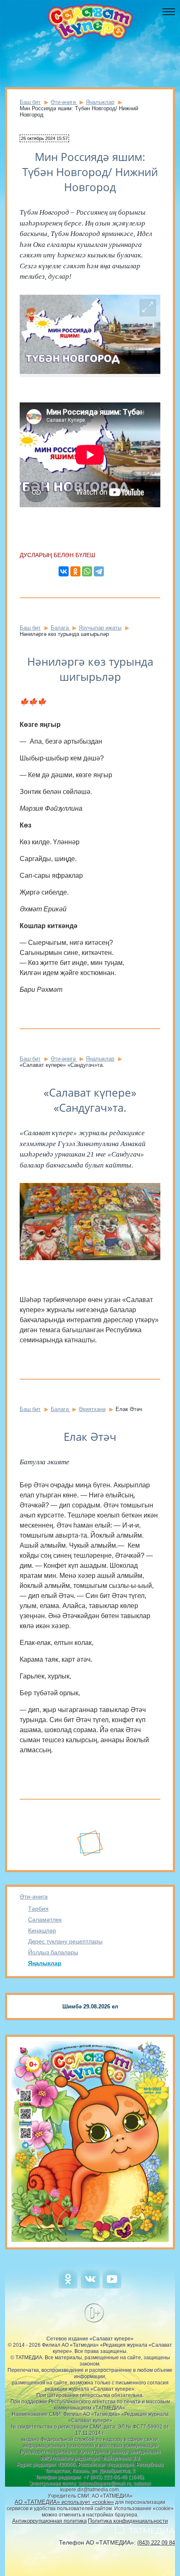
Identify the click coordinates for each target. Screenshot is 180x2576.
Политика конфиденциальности (128, 2521)
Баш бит (30, 102)
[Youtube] (112, 2287)
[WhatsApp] (87, 571)
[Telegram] (99, 571)
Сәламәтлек (45, 1920)
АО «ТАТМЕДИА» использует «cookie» (64, 2502)
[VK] (90, 2287)
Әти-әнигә (34, 1896)
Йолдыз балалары (53, 1952)
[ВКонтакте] (64, 571)
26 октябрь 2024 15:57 (44, 138)
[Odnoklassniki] (68, 2287)
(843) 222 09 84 (156, 2543)
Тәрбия (38, 1909)
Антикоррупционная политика (49, 2521)
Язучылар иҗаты (100, 628)
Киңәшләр (42, 1930)
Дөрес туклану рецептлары (65, 1941)
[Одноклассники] (75, 571)
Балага (60, 628)
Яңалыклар (45, 1963)
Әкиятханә (92, 1409)
